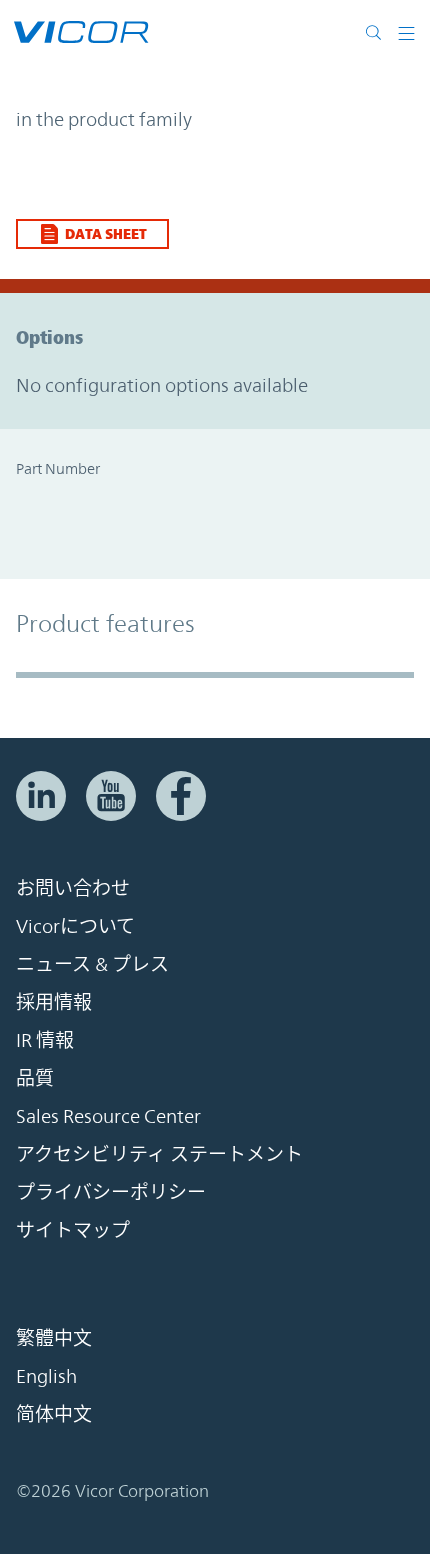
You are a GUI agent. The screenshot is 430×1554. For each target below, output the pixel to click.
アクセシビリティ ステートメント (159, 1154)
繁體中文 (54, 1338)
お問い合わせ (73, 888)
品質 (35, 1078)
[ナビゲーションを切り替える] (406, 32)
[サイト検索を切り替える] (378, 32)
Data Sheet (106, 233)
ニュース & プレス (92, 964)
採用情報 (54, 1002)
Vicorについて (75, 926)
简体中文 (54, 1414)
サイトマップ (73, 1230)
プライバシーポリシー (111, 1192)
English (46, 1376)
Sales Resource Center (108, 1116)
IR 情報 (45, 1040)
